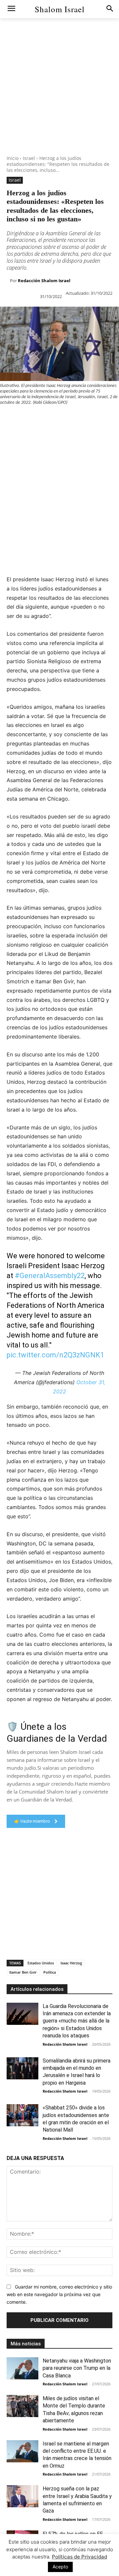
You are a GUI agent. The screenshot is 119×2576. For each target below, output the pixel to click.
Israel (29, 158)
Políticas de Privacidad (79, 2557)
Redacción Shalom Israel (44, 281)
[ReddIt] (83, 419)
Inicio (13, 158)
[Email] (98, 419)
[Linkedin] (67, 419)
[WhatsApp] (52, 419)
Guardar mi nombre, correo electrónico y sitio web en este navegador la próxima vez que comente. (59, 2294)
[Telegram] (7, 434)
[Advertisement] (59, 96)
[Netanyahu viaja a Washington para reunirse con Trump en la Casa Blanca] (22, 2368)
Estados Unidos (41, 1963)
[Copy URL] (22, 434)
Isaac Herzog (71, 1963)
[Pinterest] (37, 419)
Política (50, 1972)
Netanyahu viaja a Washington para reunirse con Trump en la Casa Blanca (77, 2368)
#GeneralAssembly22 (50, 1276)
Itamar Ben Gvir (23, 1972)
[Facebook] (7, 419)
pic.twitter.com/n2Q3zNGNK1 (55, 1355)
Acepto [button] (60, 2567)
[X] (22, 419)
